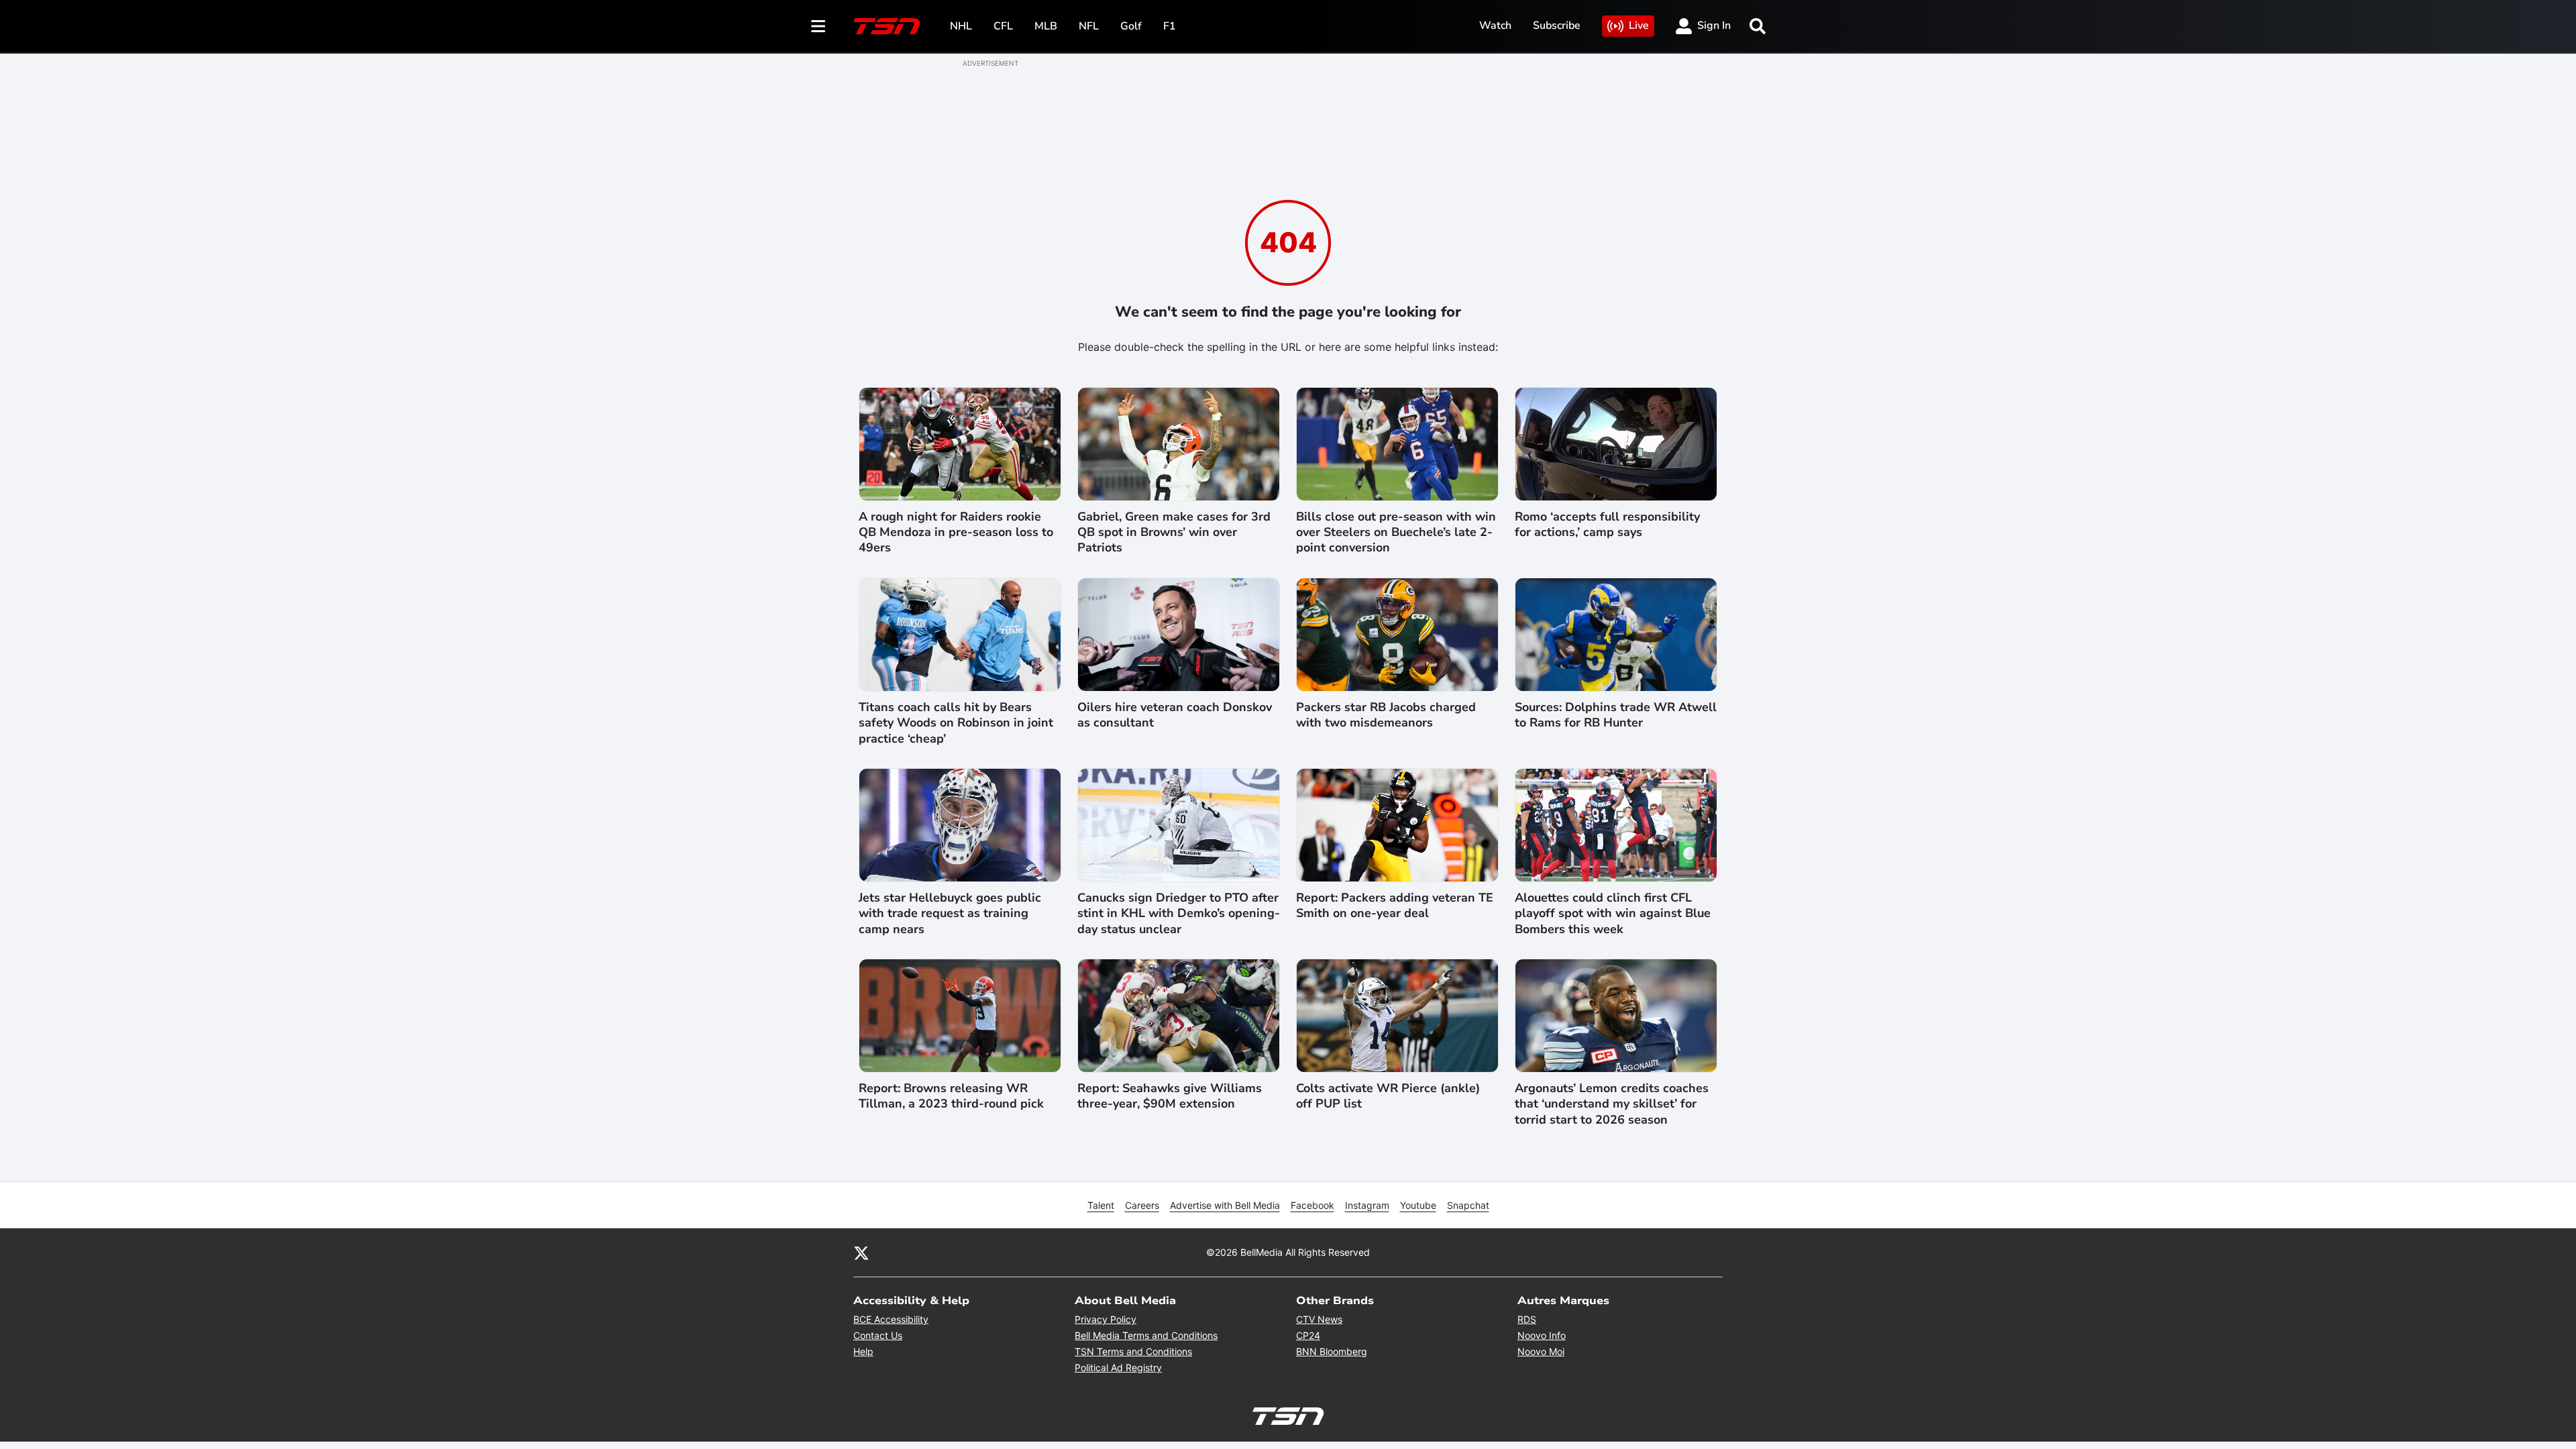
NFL (1089, 26)
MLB (1046, 26)
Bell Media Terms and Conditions (1146, 1335)
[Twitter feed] (861, 1252)
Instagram (1367, 1205)
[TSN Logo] (887, 26)
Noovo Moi (1541, 1351)
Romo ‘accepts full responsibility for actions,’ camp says (1607, 525)
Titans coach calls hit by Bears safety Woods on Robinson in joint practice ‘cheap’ (956, 723)
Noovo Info (1542, 1335)
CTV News (1319, 1319)
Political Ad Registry (1118, 1367)
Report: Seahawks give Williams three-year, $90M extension (1170, 1096)
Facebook (1312, 1205)
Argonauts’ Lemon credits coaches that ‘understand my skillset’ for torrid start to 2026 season (1612, 1104)
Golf (1131, 26)
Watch (1495, 25)
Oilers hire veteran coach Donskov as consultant (1175, 715)
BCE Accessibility (891, 1319)
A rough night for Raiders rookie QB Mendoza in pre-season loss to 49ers (956, 533)
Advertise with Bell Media (1225, 1205)
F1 (1170, 26)
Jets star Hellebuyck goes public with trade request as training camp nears (950, 914)
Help (863, 1351)
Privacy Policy (1106, 1319)
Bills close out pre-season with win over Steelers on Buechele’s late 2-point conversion (1396, 533)
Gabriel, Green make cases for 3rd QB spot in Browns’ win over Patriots (1174, 533)
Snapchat (1468, 1205)
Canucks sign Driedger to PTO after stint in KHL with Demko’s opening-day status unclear (1179, 914)
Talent (1101, 1205)
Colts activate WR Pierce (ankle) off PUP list (1388, 1096)
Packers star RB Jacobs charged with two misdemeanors (1386, 715)
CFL (1003, 26)
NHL (961, 26)
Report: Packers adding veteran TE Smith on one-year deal (1395, 906)
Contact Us (878, 1335)
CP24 (1308, 1335)
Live (1639, 25)
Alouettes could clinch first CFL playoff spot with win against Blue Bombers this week (1613, 914)
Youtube (1418, 1205)
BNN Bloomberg (1332, 1351)
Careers (1142, 1205)
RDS (1527, 1319)
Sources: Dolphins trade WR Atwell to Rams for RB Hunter (1616, 715)
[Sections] (818, 26)
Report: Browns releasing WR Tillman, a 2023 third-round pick (951, 1096)
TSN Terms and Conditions (1133, 1351)
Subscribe (1557, 25)
